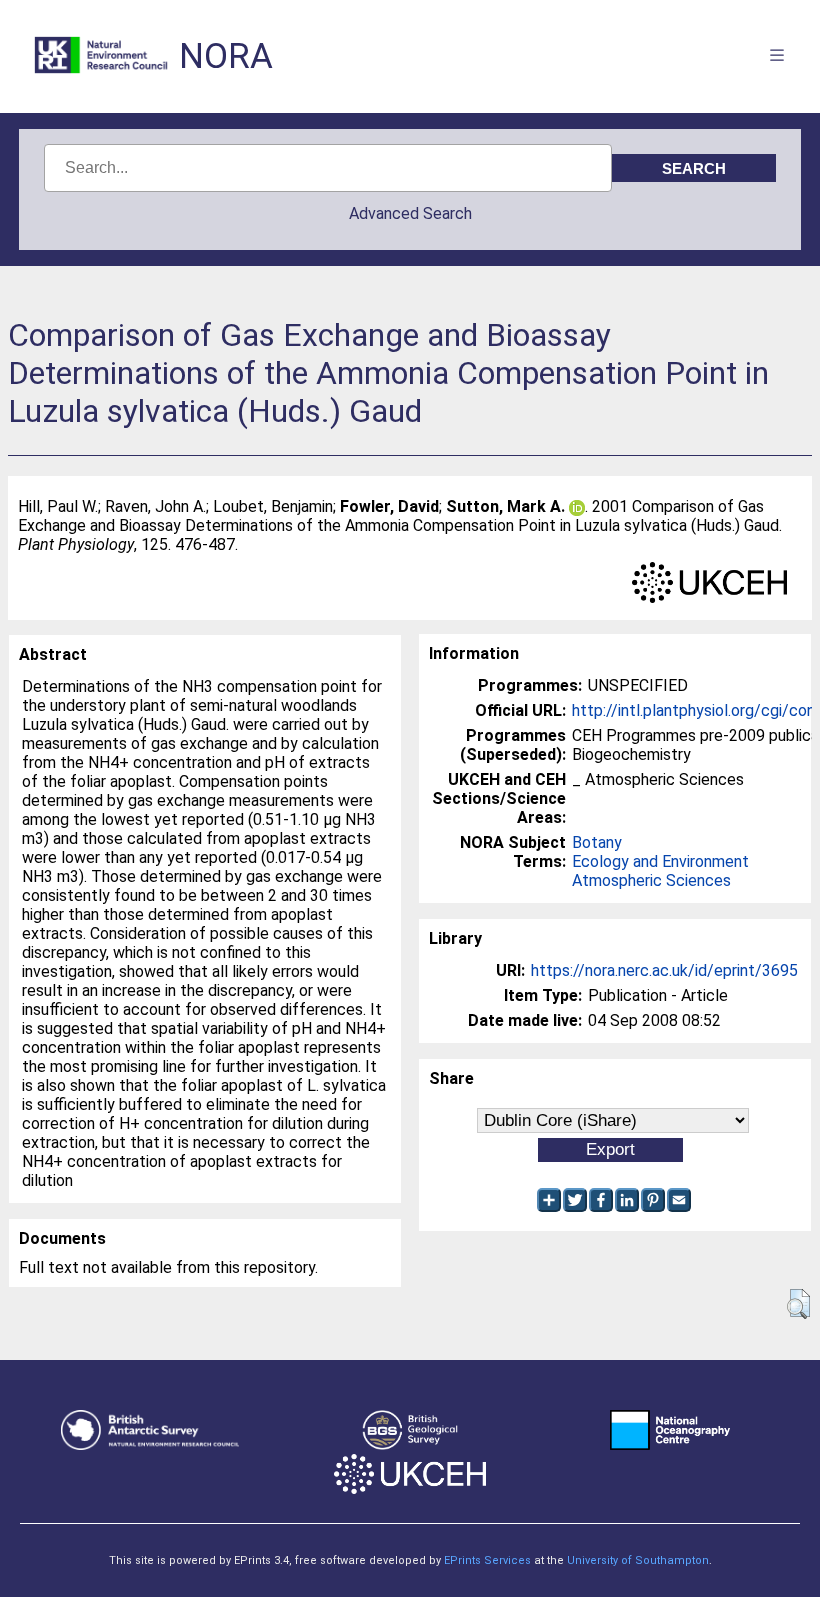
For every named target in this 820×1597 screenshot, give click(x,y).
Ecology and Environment (660, 861)
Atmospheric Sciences (651, 880)
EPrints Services (487, 1560)
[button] (798, 1304)
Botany (597, 842)
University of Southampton (638, 1560)
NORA (226, 56)
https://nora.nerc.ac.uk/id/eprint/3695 (664, 970)
